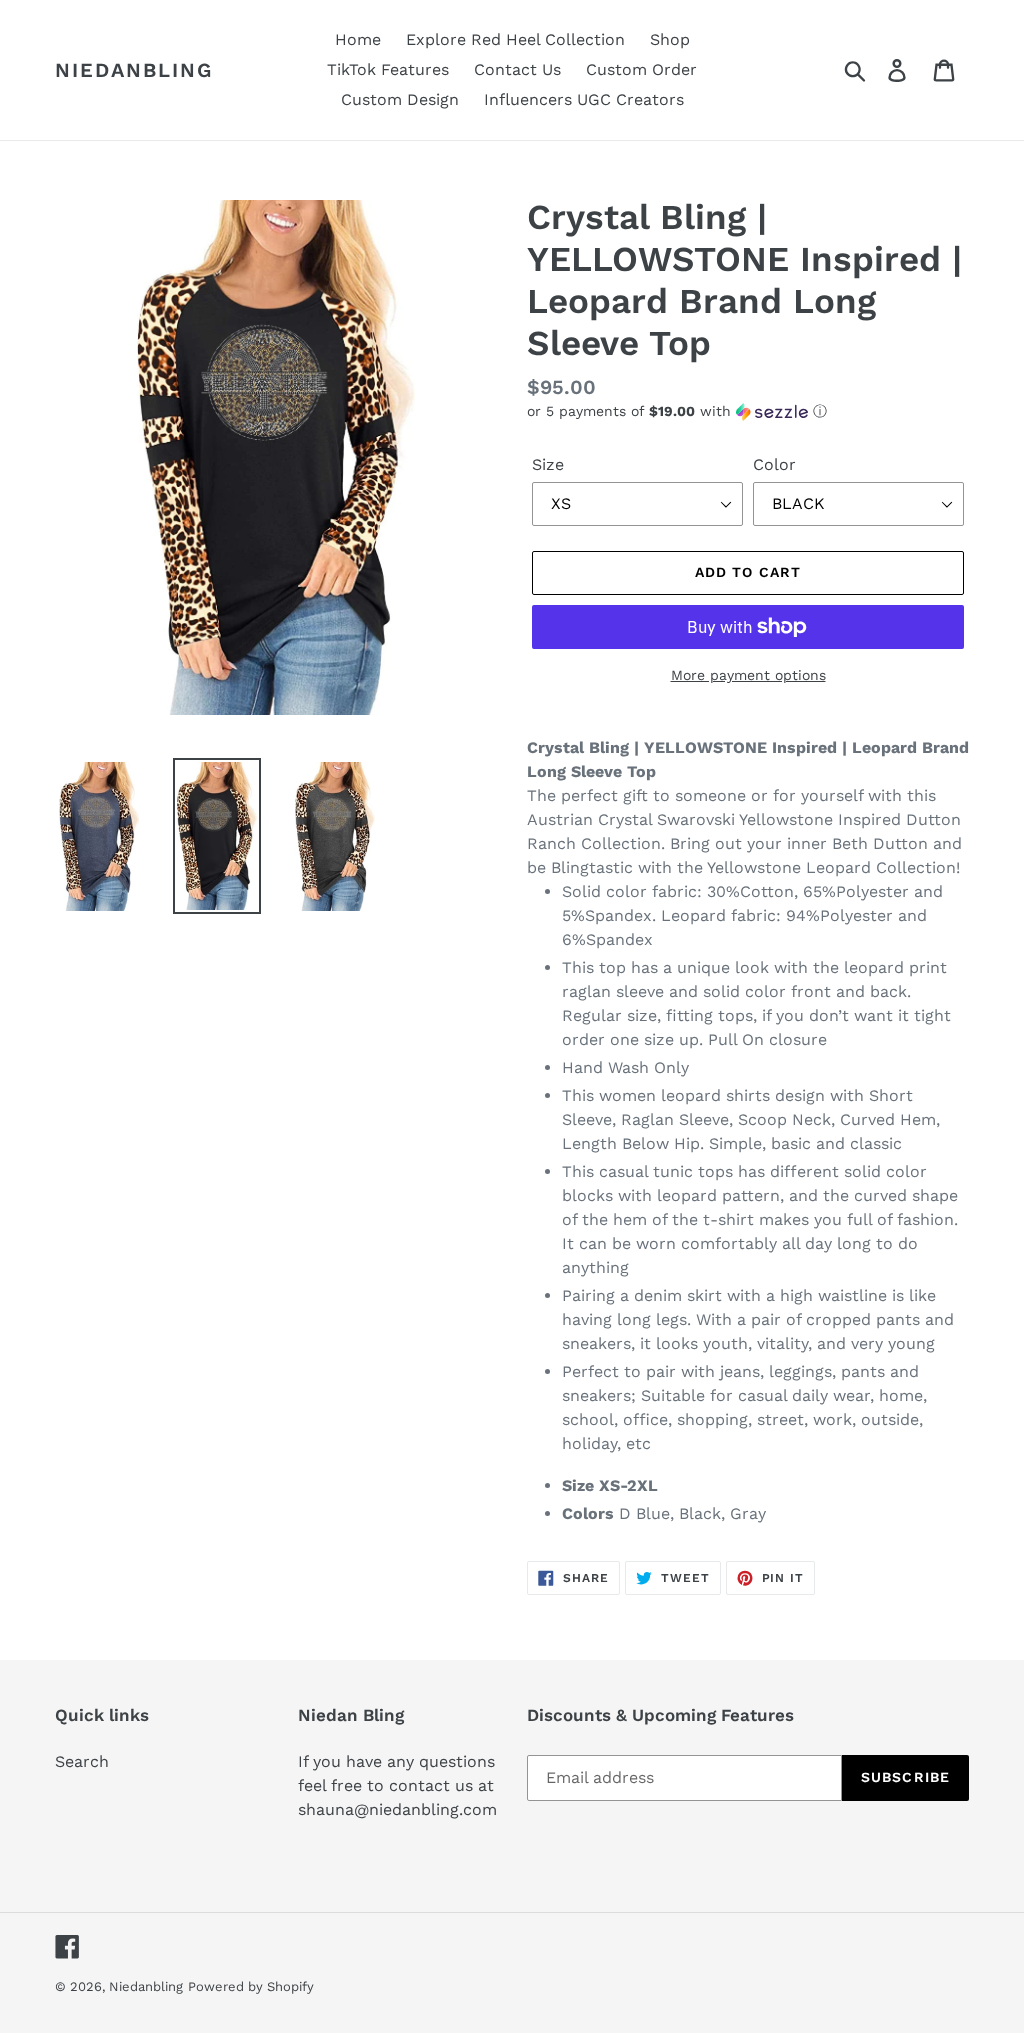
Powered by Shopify (251, 1986)
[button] (748, 411)
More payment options (748, 675)
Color (774, 464)
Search (82, 1761)
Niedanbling (134, 70)
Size (548, 464)
